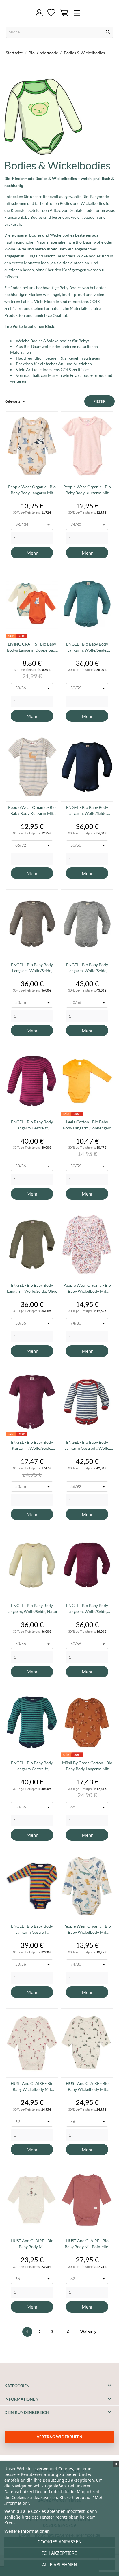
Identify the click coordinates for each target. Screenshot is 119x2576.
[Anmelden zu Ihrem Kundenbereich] (39, 13)
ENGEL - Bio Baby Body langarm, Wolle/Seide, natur (32, 1608)
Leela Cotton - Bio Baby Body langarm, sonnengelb (87, 1125)
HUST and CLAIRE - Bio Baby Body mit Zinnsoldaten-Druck (32, 2244)
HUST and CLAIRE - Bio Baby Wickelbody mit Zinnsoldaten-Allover (87, 2087)
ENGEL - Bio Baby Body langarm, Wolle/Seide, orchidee (87, 1609)
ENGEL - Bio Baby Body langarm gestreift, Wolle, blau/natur (87, 1445)
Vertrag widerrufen (59, 2437)
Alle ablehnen (60, 2565)
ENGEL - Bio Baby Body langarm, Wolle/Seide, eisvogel (87, 647)
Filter (100, 401)
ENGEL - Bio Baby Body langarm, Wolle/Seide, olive (32, 1288)
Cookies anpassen (60, 2542)
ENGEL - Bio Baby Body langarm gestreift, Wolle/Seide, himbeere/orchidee (32, 1125)
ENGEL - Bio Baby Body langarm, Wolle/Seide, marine (87, 811)
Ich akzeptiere (60, 2553)
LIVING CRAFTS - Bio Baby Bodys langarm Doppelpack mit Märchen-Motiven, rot (32, 647)
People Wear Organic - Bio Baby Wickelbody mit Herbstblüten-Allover (87, 1288)
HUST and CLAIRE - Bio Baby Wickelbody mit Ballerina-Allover (32, 2087)
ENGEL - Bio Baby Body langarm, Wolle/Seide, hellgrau (87, 968)
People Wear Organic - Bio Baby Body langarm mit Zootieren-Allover (32, 490)
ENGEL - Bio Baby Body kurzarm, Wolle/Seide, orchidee (32, 1445)
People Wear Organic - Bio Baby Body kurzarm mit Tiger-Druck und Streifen (32, 811)
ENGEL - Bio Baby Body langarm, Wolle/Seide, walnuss (32, 968)
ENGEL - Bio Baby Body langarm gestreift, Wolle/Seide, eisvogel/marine (32, 1766)
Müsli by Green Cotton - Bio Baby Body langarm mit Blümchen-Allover (87, 1766)
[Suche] (108, 33)
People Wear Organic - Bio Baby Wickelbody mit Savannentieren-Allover (87, 1929)
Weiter (89, 2332)
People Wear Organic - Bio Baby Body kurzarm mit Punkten (87, 490)
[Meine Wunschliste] (51, 13)
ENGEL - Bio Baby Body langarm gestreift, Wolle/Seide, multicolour (32, 1929)
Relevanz (16, 401)
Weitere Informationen (27, 2531)
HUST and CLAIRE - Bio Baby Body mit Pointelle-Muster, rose (87, 2244)
